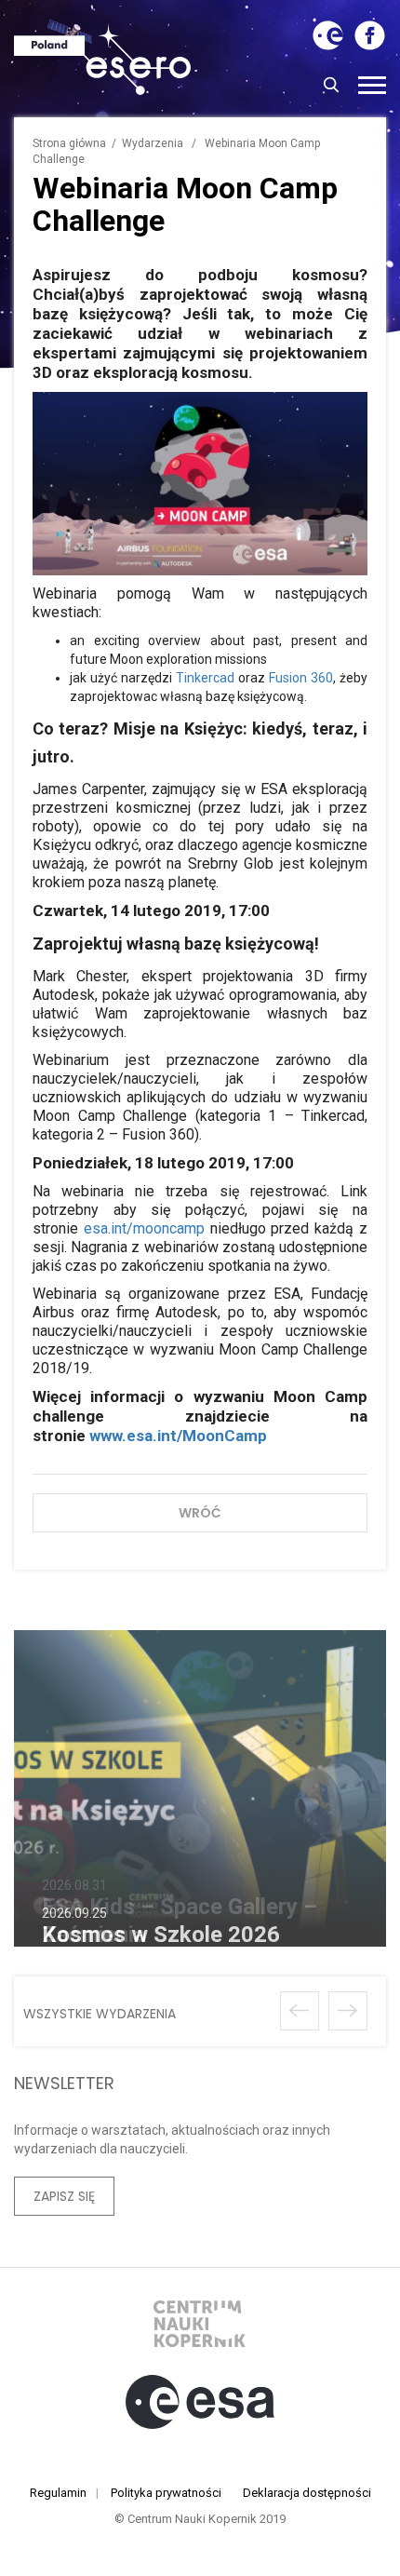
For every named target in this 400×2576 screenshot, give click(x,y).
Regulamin (58, 2493)
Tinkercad (205, 678)
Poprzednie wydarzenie (300, 2011)
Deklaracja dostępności (307, 2493)
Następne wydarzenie (348, 2011)
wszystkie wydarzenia (100, 2014)
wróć (200, 1513)
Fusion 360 (301, 678)
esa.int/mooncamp (144, 1228)
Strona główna (69, 143)
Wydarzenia (153, 143)
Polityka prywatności (166, 2493)
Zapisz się (64, 2196)
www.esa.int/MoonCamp (178, 1436)
